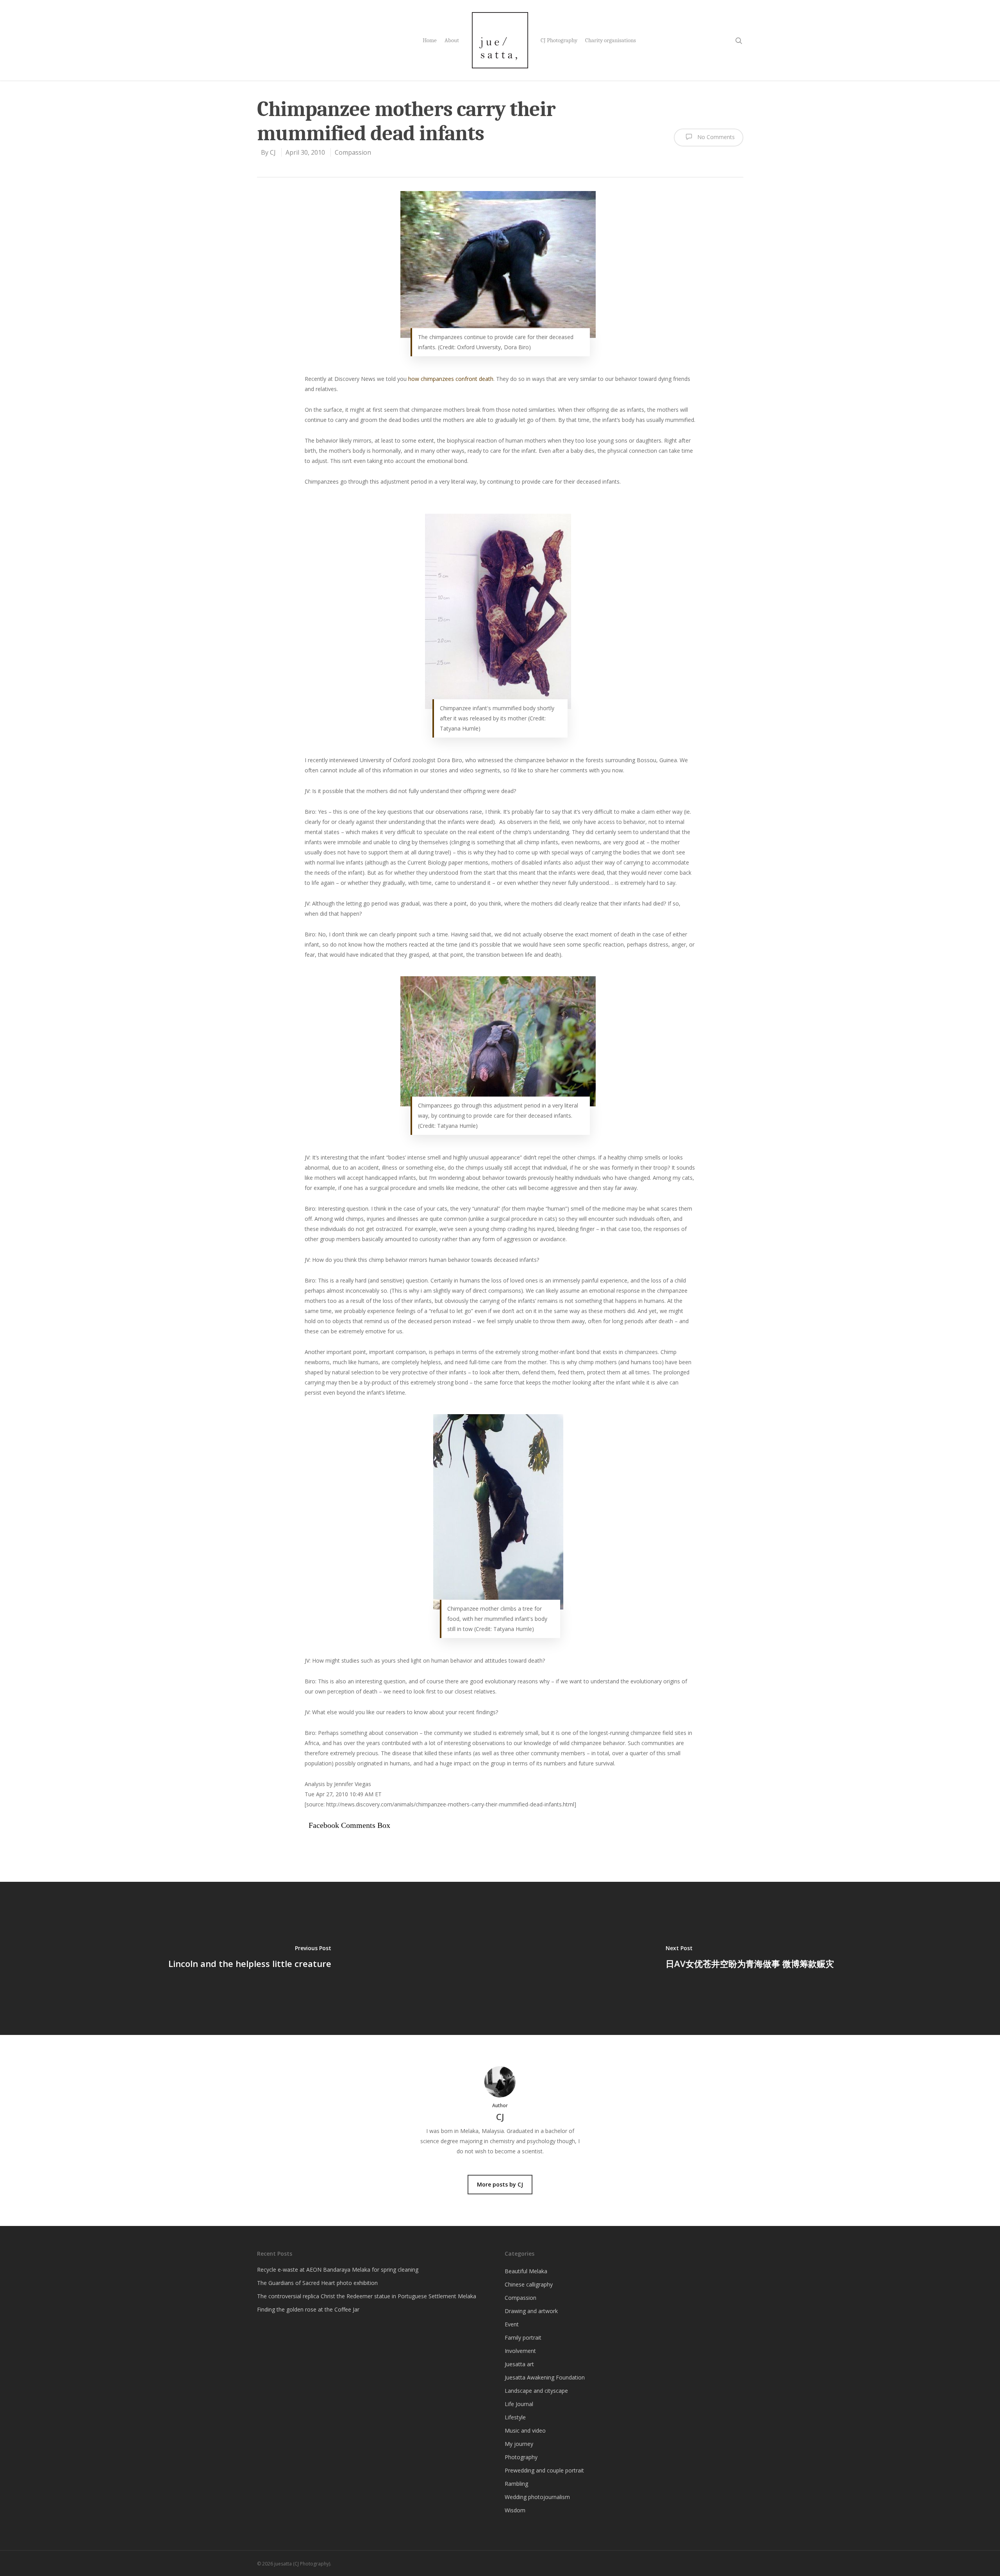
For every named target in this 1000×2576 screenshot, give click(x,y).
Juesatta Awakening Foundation (545, 2377)
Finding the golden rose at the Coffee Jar (308, 2309)
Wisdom (515, 2510)
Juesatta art (519, 2364)
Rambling (516, 2484)
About (452, 40)
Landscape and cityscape (536, 2391)
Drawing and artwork (531, 2311)
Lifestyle (515, 2417)
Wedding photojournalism (537, 2497)
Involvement (520, 2351)
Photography (521, 2457)
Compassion (353, 152)
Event (512, 2324)
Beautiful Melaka (526, 2271)
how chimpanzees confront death (451, 379)
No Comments (715, 137)
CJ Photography (559, 40)
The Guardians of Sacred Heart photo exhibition (317, 2283)
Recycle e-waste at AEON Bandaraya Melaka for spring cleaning (338, 2270)
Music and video (525, 2430)
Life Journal (519, 2404)
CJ (273, 152)
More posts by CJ (500, 2184)
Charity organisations (611, 40)
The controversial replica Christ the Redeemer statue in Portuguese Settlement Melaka (367, 2296)
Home (430, 40)
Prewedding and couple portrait (544, 2470)
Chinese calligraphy (529, 2284)
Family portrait (523, 2338)
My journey (519, 2444)
